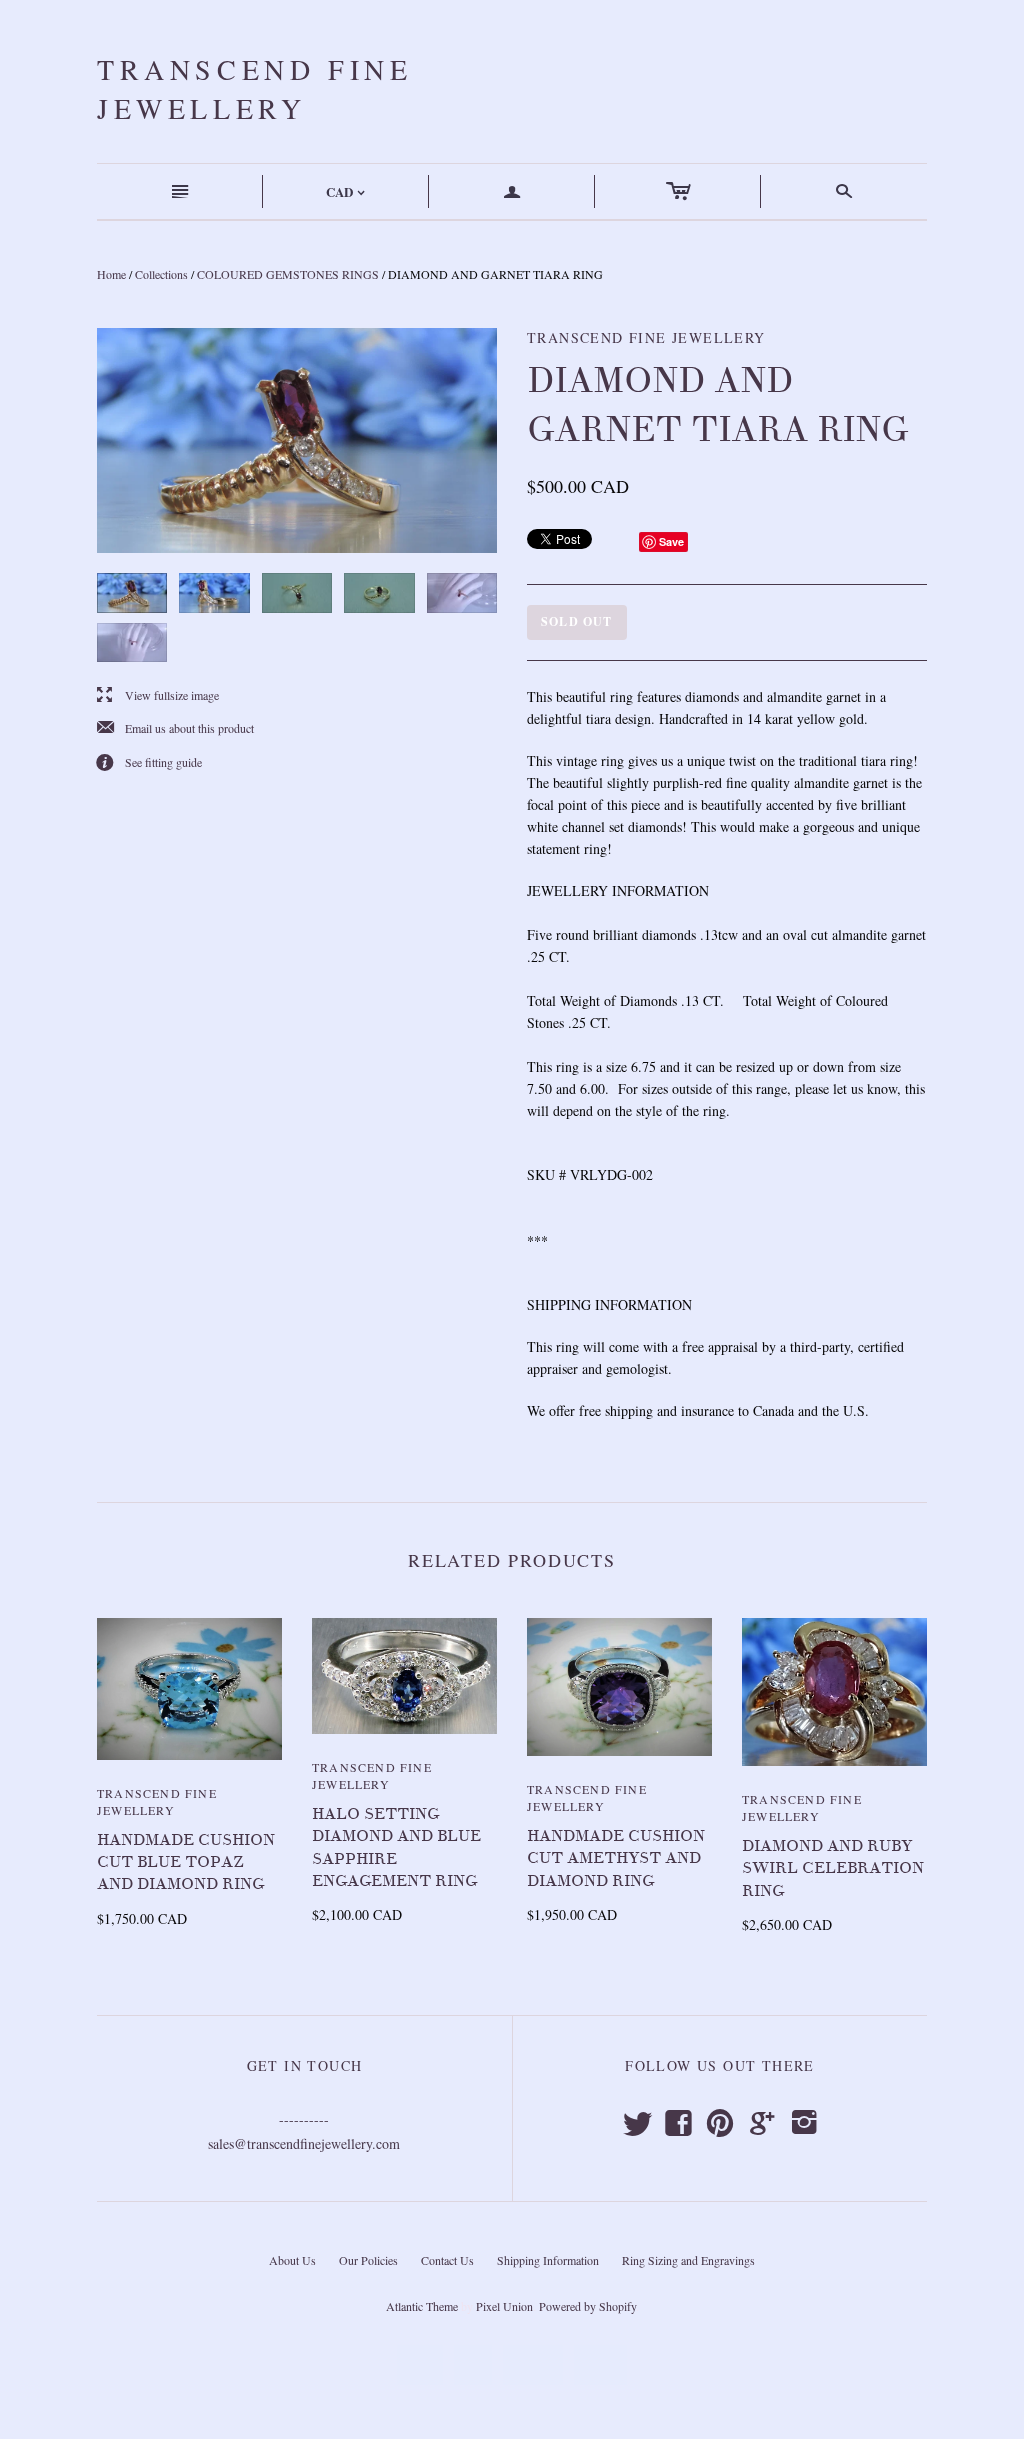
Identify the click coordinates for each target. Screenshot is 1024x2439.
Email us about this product (175, 728)
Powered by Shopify (587, 2306)
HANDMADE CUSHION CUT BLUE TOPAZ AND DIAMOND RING (186, 1862)
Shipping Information (548, 2260)
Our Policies (368, 2260)
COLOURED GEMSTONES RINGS (288, 274)
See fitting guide (149, 762)
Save (671, 541)
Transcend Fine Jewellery (254, 88)
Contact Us (447, 2260)
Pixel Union (504, 2306)
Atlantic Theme (422, 2306)
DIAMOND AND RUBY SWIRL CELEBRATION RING (833, 1868)
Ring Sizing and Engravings (688, 2260)
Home (111, 274)
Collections (161, 274)
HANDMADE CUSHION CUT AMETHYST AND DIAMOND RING (616, 1858)
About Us (292, 2260)
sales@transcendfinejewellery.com (304, 2143)
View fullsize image (158, 695)
